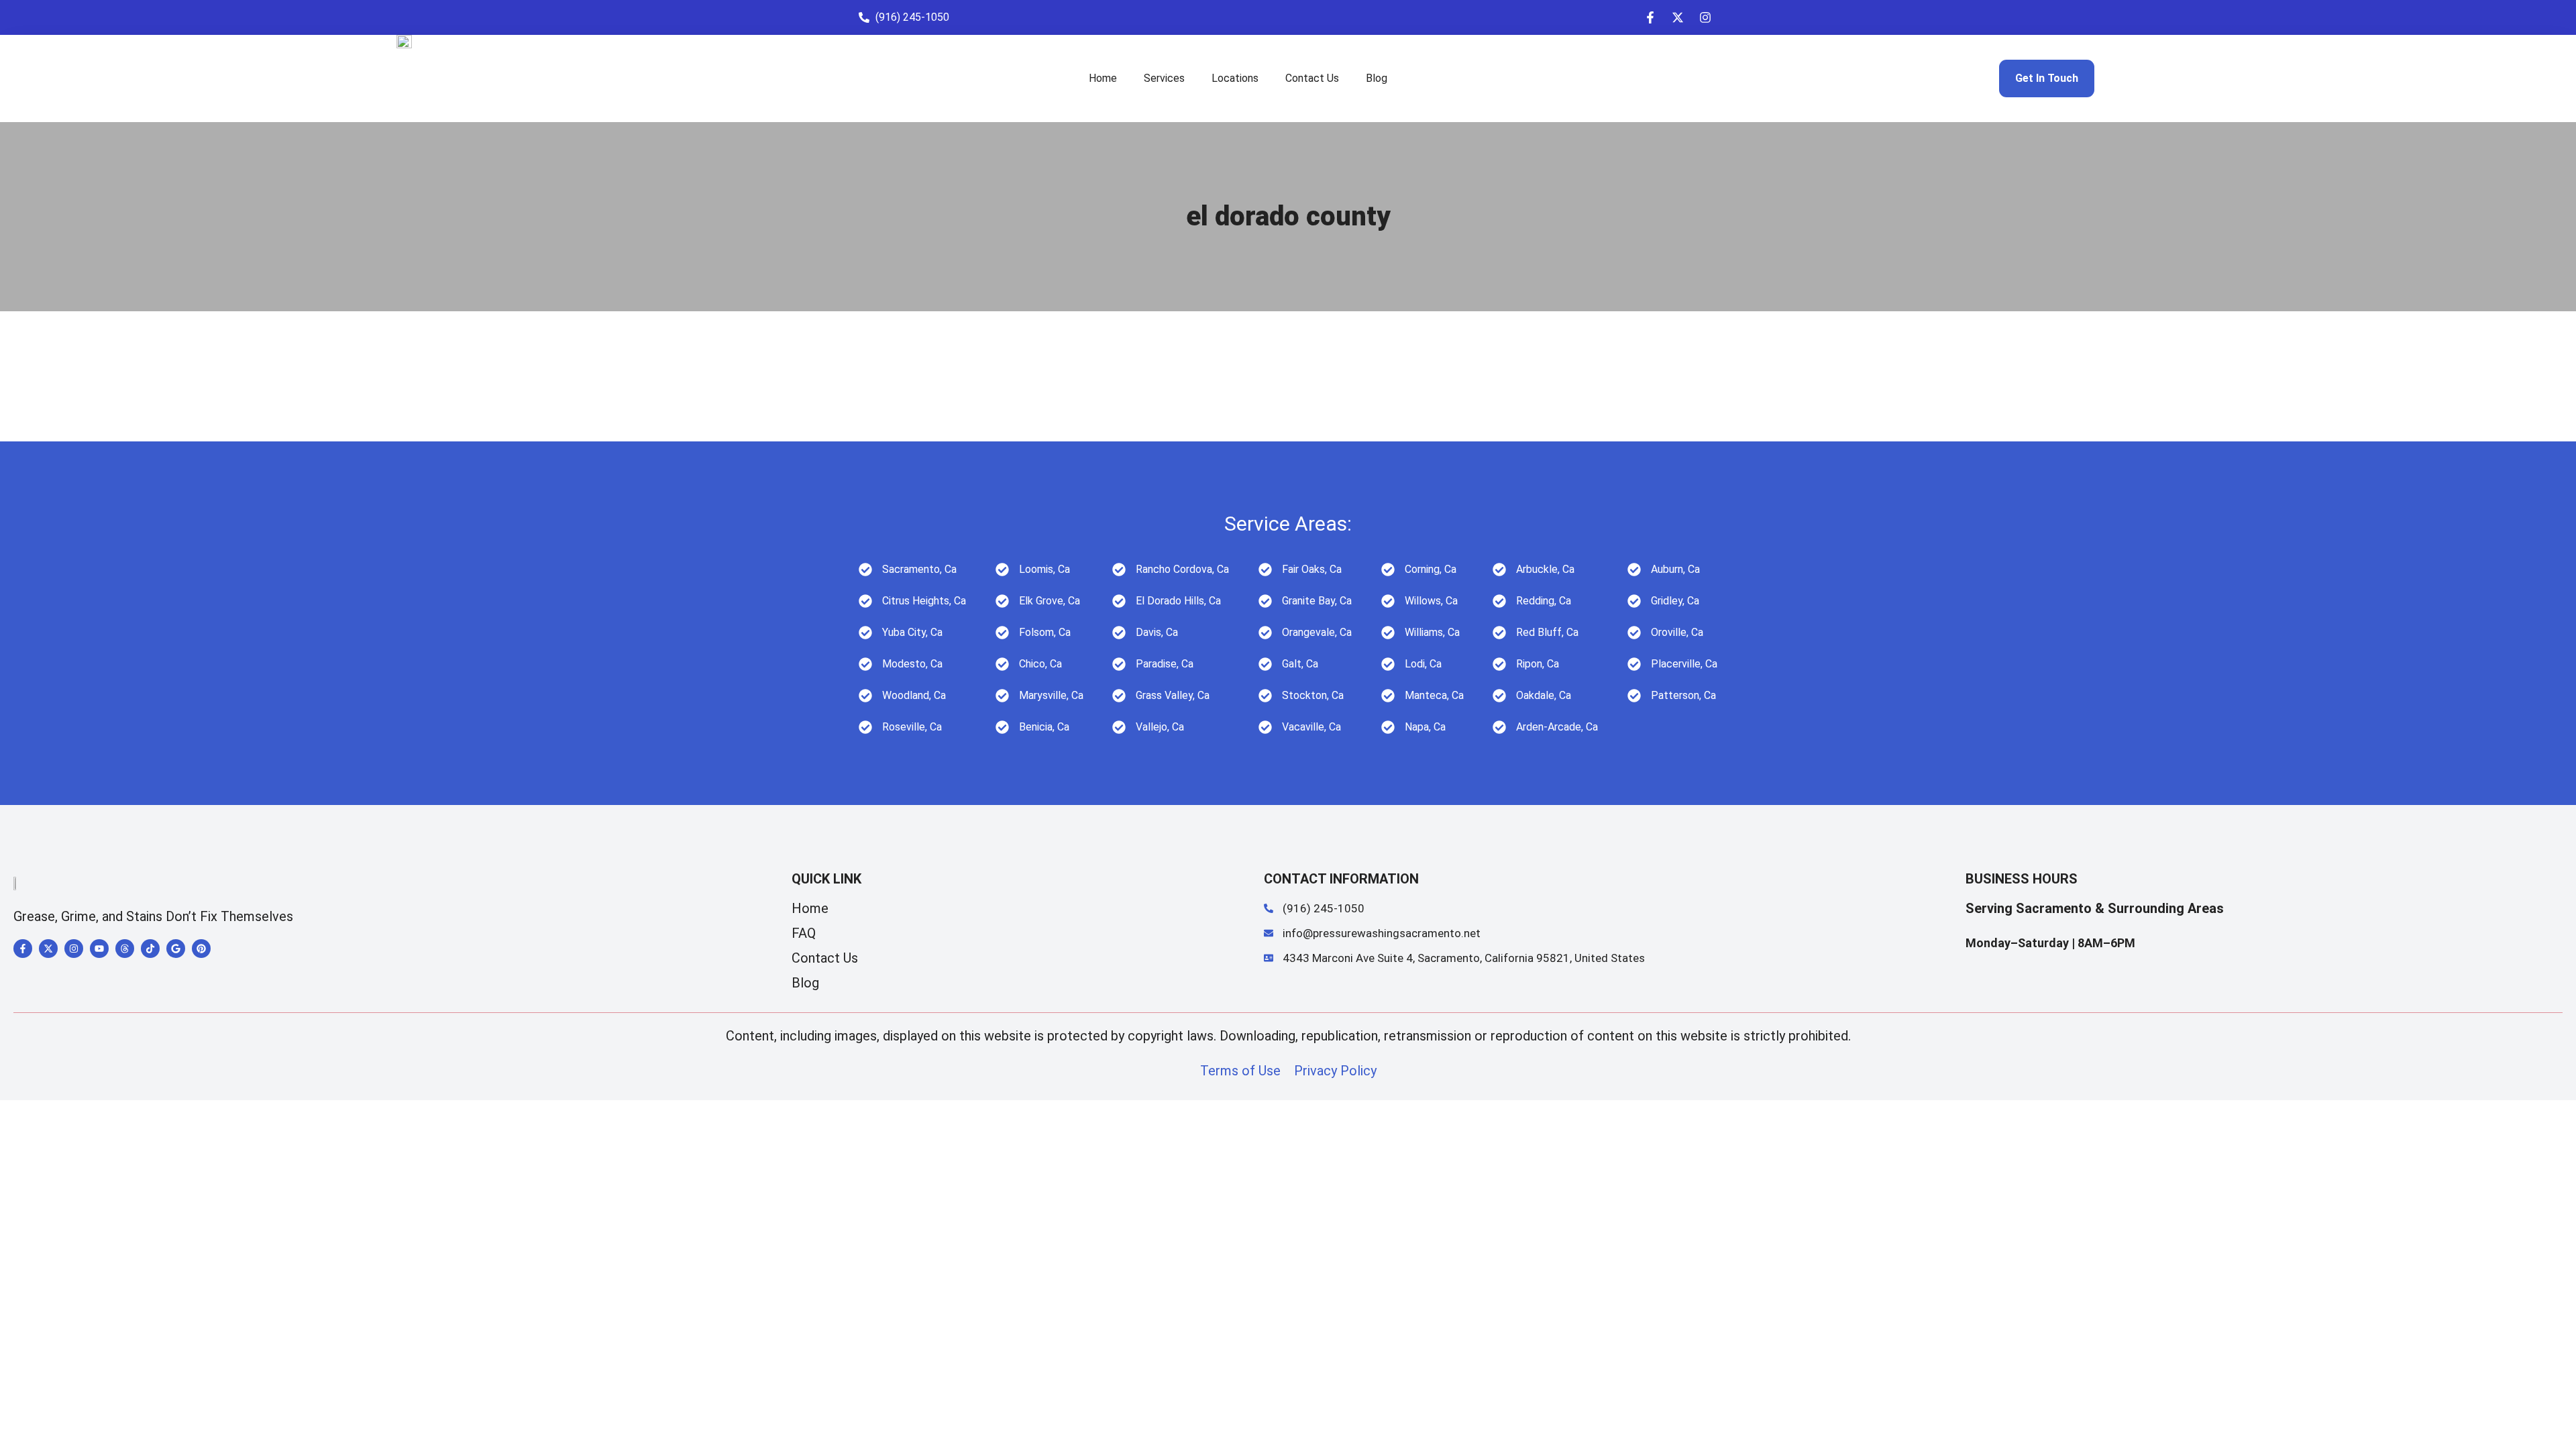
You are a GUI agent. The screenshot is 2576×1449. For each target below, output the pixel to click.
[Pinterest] (201, 949)
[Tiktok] (150, 949)
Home (1103, 78)
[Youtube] (99, 949)
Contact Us (1312, 78)
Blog (1377, 78)
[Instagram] (1705, 17)
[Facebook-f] (1650, 17)
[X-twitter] (1678, 17)
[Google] (176, 949)
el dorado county (1288, 216)
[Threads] (125, 949)
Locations (1235, 78)
